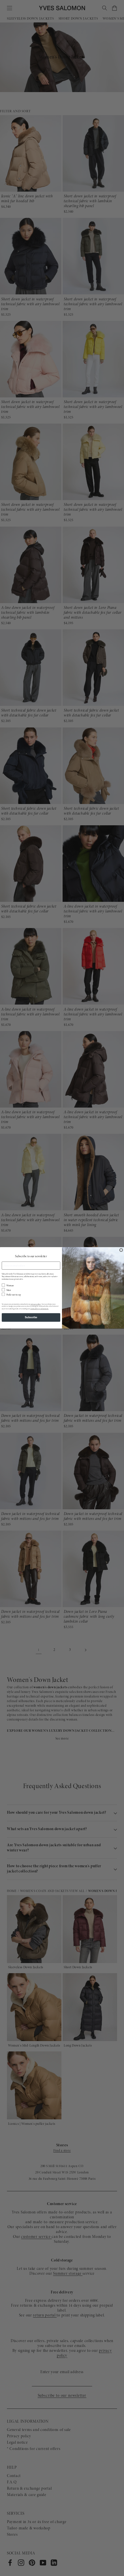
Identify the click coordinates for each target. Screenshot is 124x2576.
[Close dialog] (121, 1250)
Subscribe (31, 1317)
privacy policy (36, 1304)
